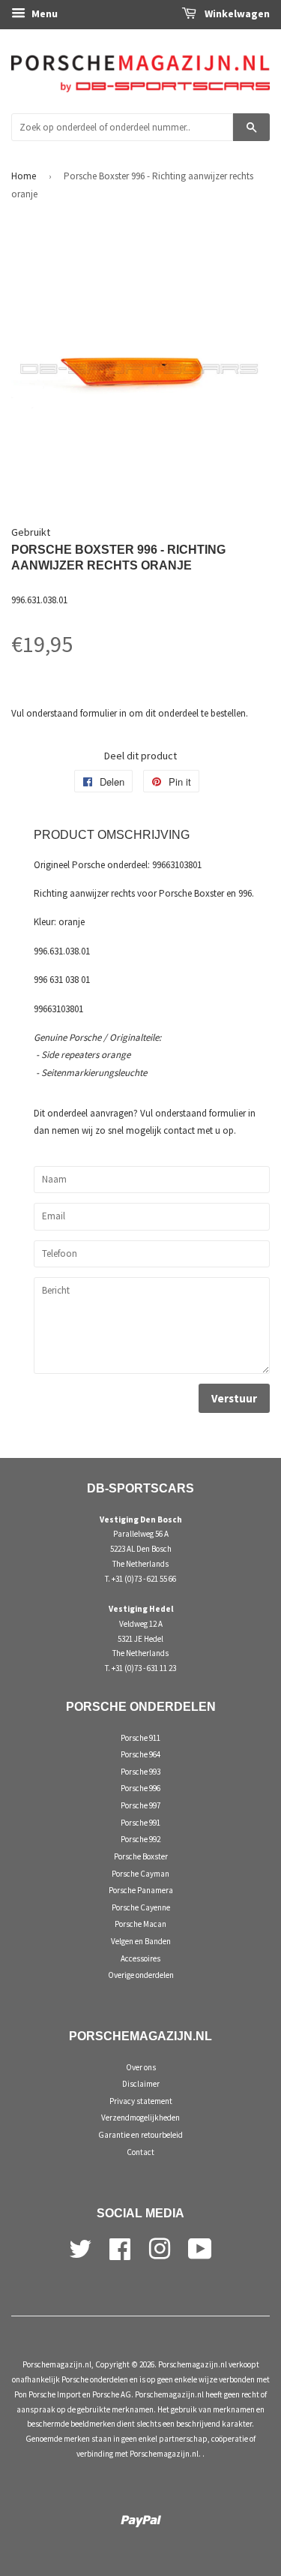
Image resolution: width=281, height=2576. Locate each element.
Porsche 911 (140, 1738)
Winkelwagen (236, 14)
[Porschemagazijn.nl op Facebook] (120, 2247)
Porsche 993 (140, 1772)
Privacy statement (141, 2101)
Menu (43, 14)
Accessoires (140, 1958)
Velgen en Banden (141, 1941)
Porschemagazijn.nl (57, 2364)
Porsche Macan (140, 1924)
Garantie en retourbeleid (140, 2135)
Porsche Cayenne (141, 1907)
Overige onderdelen (141, 1975)
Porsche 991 (140, 1823)
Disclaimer (141, 2084)
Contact (140, 2152)
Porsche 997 (140, 1805)
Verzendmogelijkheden (140, 2118)
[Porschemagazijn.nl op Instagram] (160, 2247)
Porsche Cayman (140, 1874)
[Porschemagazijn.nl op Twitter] (80, 2247)
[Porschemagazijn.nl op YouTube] (200, 2247)
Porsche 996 (140, 1788)
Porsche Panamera (141, 1890)
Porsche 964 (140, 1754)
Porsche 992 (140, 1839)
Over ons (141, 2067)
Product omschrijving (112, 835)
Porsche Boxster (141, 1856)
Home (24, 176)
